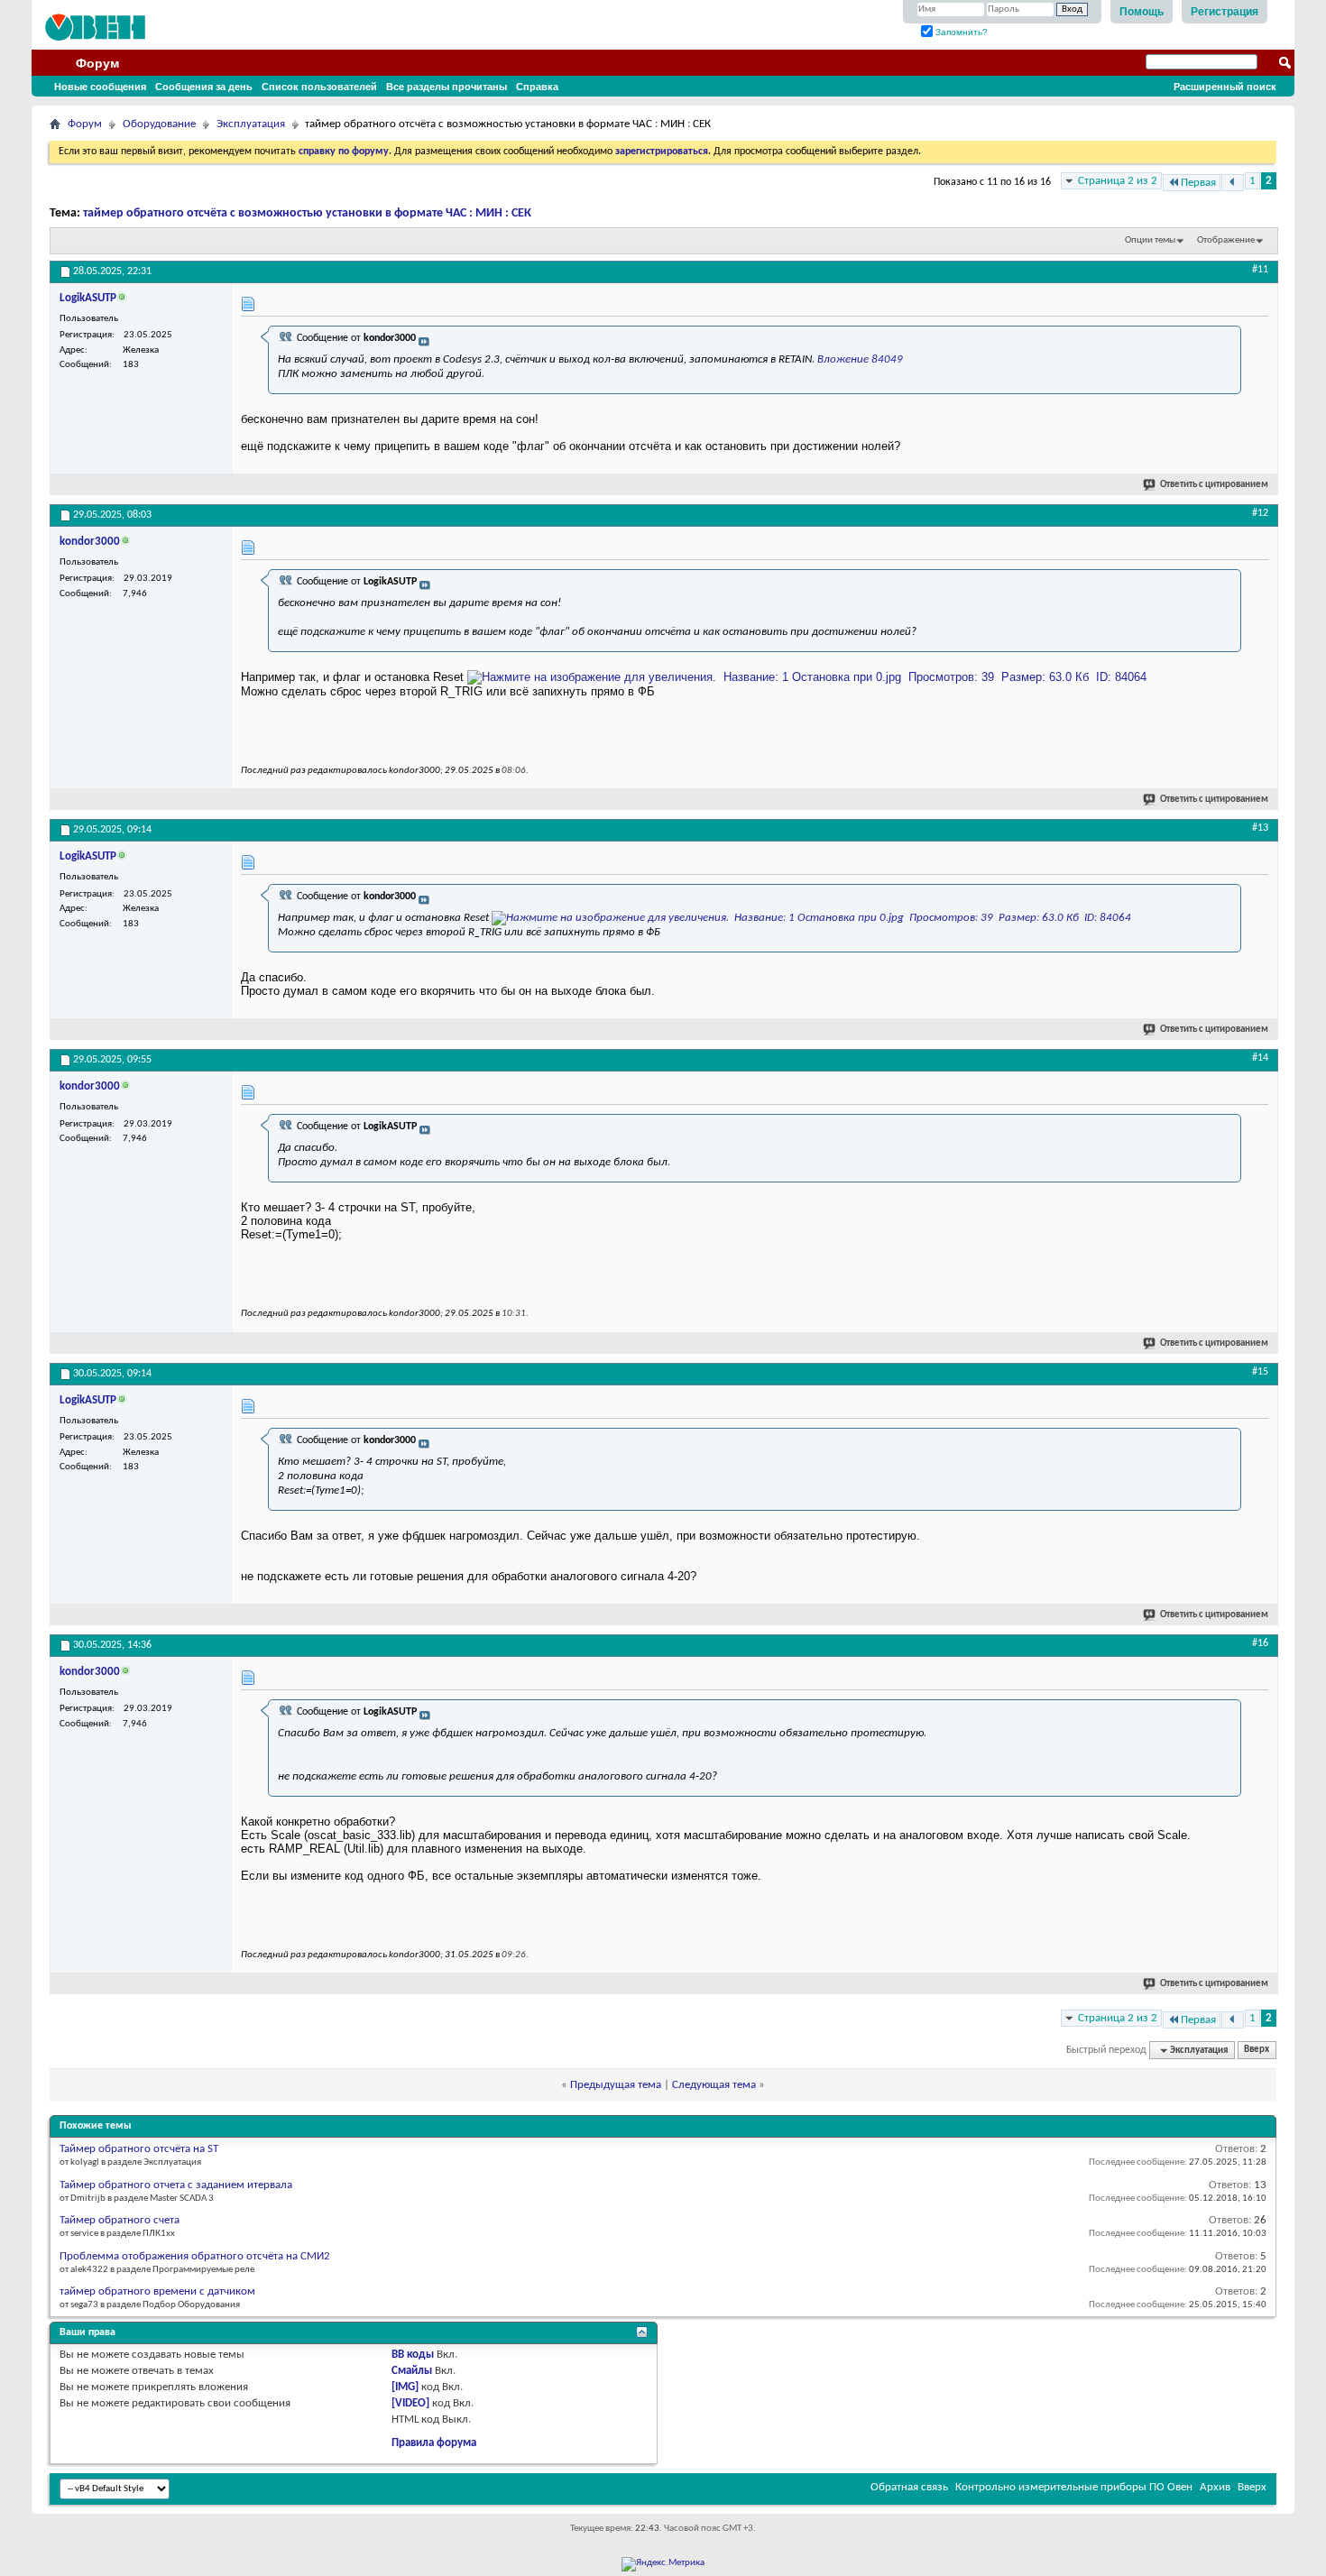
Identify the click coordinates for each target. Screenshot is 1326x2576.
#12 (1260, 513)
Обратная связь (909, 2487)
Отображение (1226, 240)
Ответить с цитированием (1214, 485)
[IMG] (405, 2387)
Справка (537, 87)
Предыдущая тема (616, 2085)
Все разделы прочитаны (447, 87)
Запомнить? (960, 32)
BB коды (413, 2355)
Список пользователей (319, 87)
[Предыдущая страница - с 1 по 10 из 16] (1233, 183)
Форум (97, 63)
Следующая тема (714, 2085)
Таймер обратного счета (120, 2220)
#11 (1260, 270)
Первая (1198, 183)
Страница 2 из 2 (1118, 181)
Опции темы (1150, 240)
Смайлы (412, 2371)
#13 (1260, 828)
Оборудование (159, 124)
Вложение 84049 (860, 359)
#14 (1260, 1058)
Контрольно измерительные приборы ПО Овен (1074, 2487)
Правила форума (434, 2443)
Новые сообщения (100, 87)
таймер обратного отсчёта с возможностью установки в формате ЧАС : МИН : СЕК (307, 213)
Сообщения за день (204, 87)
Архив (1215, 2487)
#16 (1260, 1643)
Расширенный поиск (1225, 87)
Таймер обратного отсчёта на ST (139, 2149)
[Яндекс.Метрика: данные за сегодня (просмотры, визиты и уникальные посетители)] (663, 2564)
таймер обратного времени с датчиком (157, 2291)
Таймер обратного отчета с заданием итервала (176, 2185)
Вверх (1257, 2051)
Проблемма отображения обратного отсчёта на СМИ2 (195, 2256)
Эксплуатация (251, 124)
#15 (1260, 1372)
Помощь (1142, 12)
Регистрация (1225, 12)
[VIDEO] (410, 2403)
